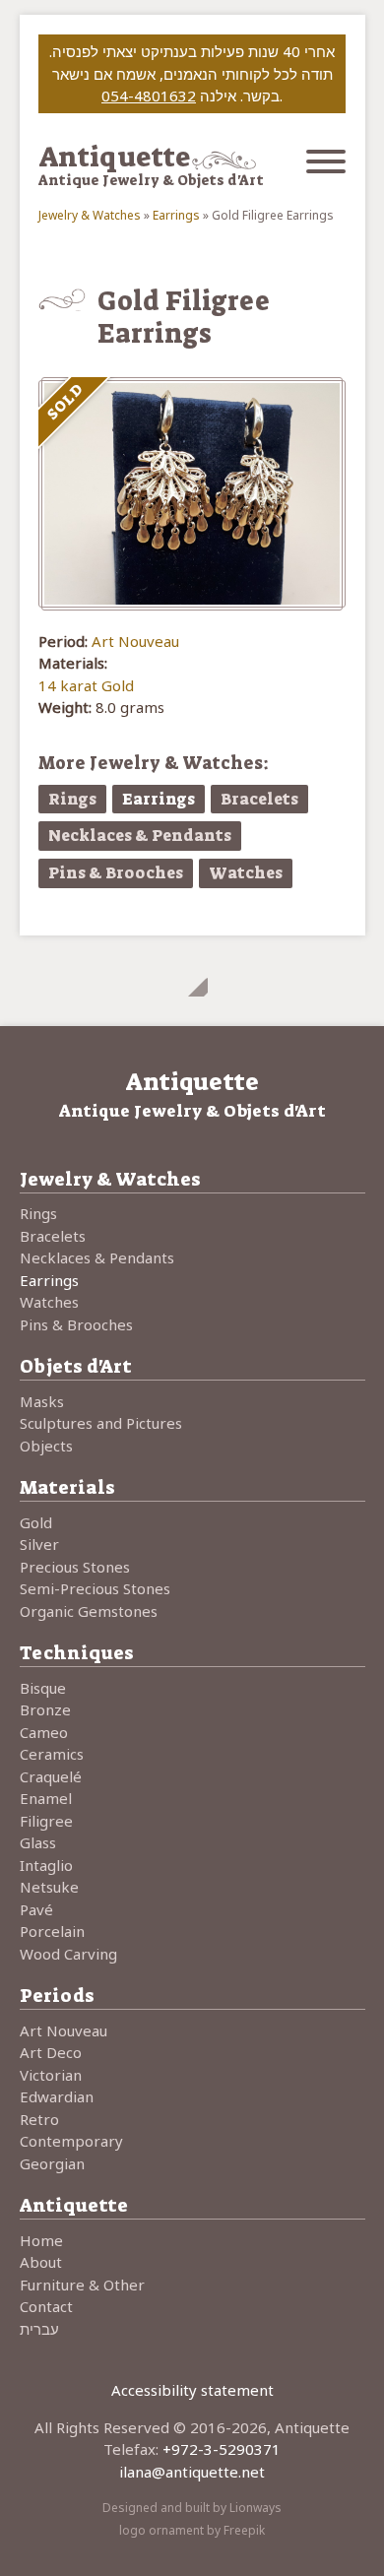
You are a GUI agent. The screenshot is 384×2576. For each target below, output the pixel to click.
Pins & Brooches (116, 873)
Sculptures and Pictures (101, 1423)
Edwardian (57, 2096)
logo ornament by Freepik (192, 2530)
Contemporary (71, 2141)
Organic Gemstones (89, 1611)
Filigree (46, 1821)
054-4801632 (149, 96)
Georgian (52, 2163)
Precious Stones (75, 1567)
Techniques (77, 1653)
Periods (57, 1996)
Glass (38, 1842)
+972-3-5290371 (222, 2449)
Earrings (176, 215)
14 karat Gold (86, 685)
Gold (36, 1522)
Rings (72, 799)
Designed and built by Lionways (192, 2508)
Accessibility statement (192, 2390)
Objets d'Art (76, 1366)
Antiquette (114, 157)
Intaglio (46, 1865)
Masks (42, 1401)
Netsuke (49, 1887)
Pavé (36, 1909)
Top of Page (192, 981)
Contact (46, 2306)
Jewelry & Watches (90, 215)
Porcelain (52, 1931)
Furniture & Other (82, 2285)
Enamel (46, 1798)
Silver (39, 1544)
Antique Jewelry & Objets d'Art (151, 180)
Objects (46, 1446)
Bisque (43, 1688)
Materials (67, 1487)
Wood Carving (68, 1954)
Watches (246, 873)
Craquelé (51, 1776)
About (41, 2262)
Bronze (45, 1709)
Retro (39, 2119)
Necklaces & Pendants (140, 836)
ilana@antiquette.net (192, 2472)
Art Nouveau (135, 641)
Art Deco (51, 2052)
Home (41, 2240)
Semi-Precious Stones (95, 1588)
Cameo (44, 1732)
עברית (39, 2329)
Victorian (51, 2075)
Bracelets (259, 799)
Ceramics (52, 1754)
